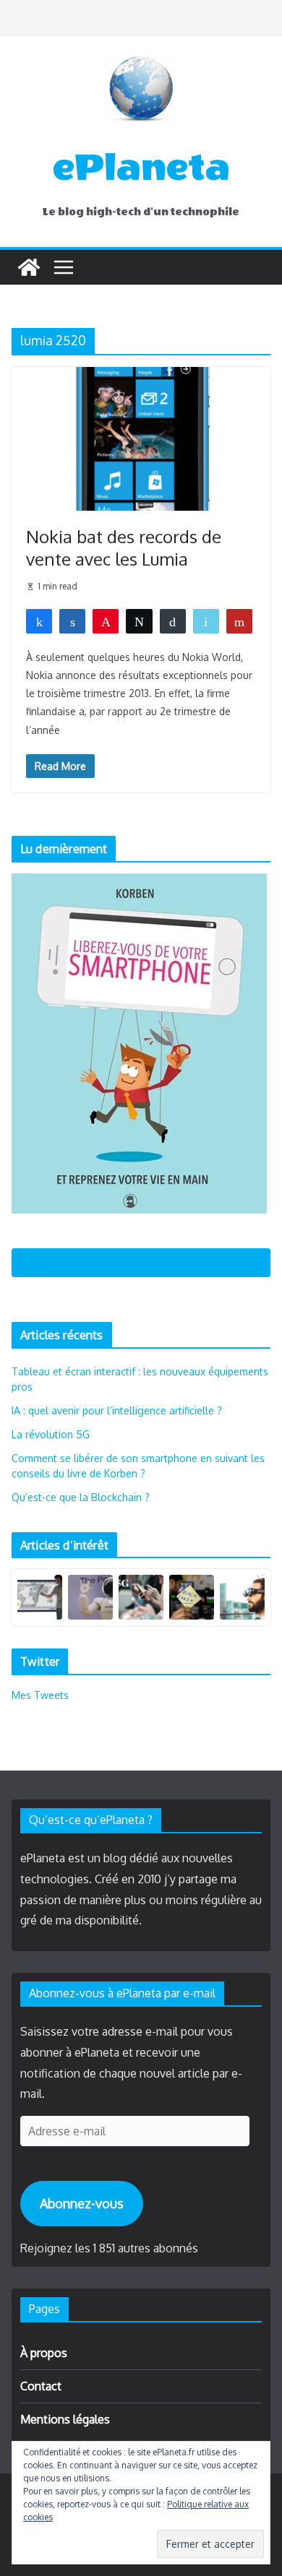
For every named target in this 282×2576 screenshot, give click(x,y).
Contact (41, 2386)
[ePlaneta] (29, 267)
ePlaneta (141, 168)
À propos (44, 2353)
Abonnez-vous (82, 2203)
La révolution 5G (51, 1434)
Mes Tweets (40, 1695)
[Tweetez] (139, 621)
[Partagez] (39, 621)
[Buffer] (173, 621)
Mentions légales (65, 2419)
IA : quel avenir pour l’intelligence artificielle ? (117, 1410)
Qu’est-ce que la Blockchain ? (81, 1497)
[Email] (206, 621)
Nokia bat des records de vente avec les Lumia (124, 548)
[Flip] (239, 621)
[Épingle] (106, 621)
